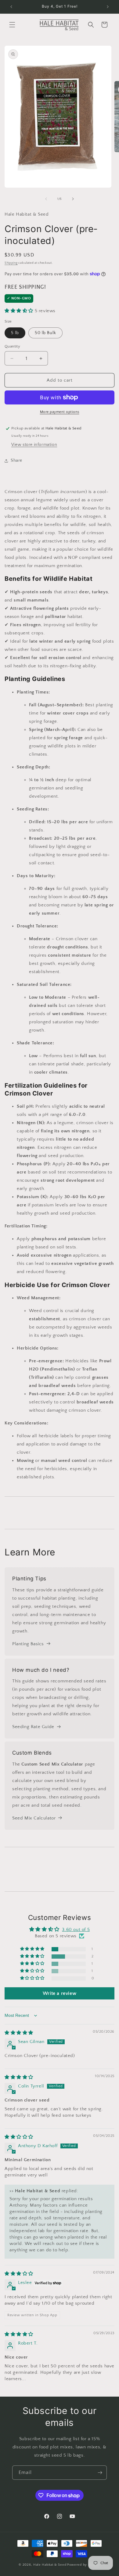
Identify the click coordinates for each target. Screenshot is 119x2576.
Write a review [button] (60, 1993)
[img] (19, 2033)
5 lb (15, 333)
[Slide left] (46, 199)
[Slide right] (73, 199)
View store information (34, 445)
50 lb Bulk (45, 333)
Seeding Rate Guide (33, 1727)
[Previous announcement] (11, 7)
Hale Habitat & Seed (50, 2565)
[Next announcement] (108, 7)
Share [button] (16, 461)
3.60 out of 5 (76, 1930)
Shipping (11, 263)
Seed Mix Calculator (34, 1818)
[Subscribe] (100, 2473)
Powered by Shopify (84, 2565)
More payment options (60, 412)
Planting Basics (28, 1644)
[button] (12, 25)
